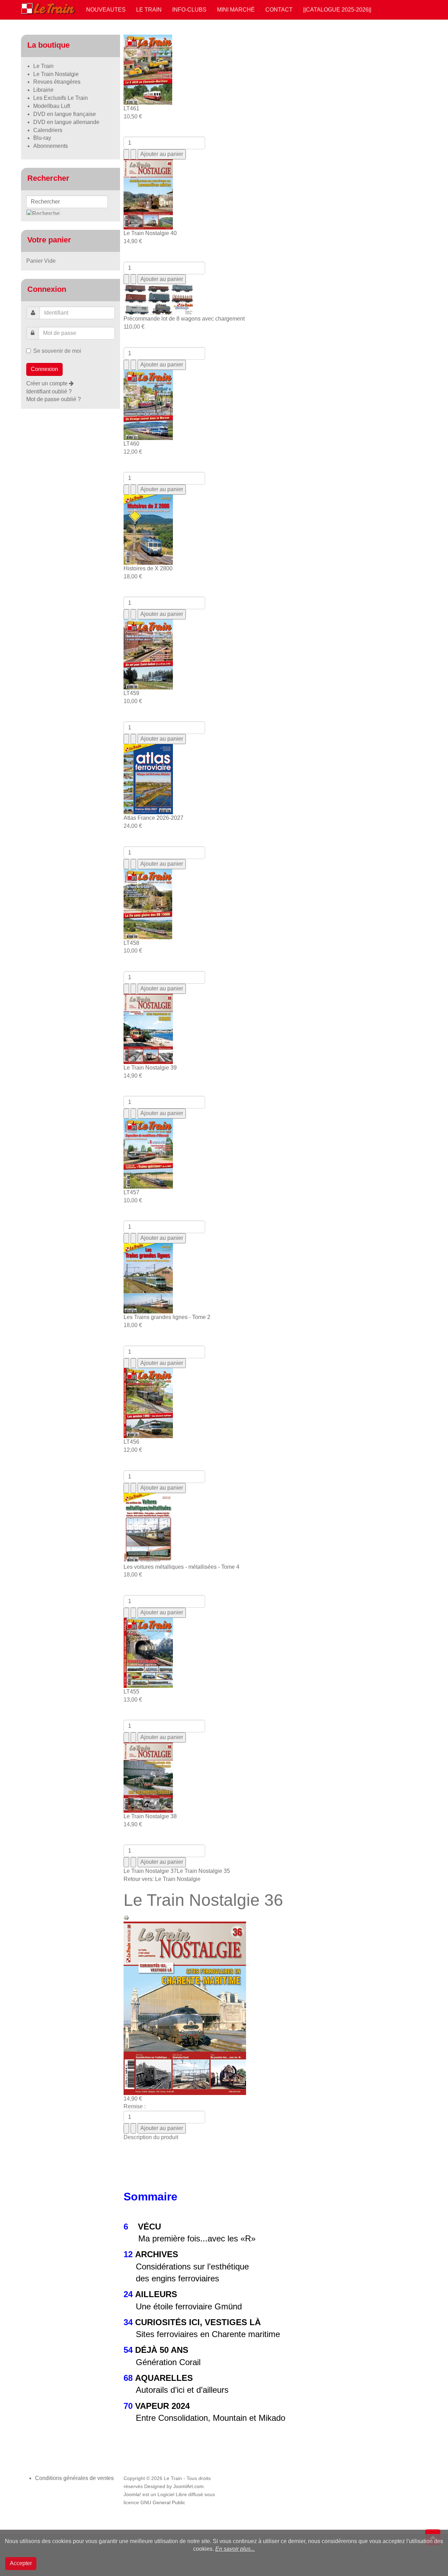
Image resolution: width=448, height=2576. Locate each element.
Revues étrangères (57, 82)
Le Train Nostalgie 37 (150, 1871)
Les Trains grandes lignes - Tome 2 (167, 1317)
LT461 (131, 108)
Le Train (149, 10)
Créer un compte (48, 383)
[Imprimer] (126, 1917)
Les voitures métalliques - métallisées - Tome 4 (181, 1567)
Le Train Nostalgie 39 (150, 1068)
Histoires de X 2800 (148, 568)
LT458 (131, 943)
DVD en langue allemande (66, 122)
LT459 (131, 693)
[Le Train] (48, 7)
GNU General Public (163, 2503)
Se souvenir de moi (57, 351)
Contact (279, 10)
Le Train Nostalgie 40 (150, 233)
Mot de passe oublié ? (54, 399)
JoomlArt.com (188, 2486)
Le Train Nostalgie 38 (150, 1816)
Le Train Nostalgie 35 (203, 1871)
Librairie (43, 90)
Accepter (21, 2563)
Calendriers (48, 130)
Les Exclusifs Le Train (61, 98)
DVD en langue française (65, 114)
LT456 (131, 1442)
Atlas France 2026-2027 (153, 818)
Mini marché (236, 10)
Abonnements (51, 146)
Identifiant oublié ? (49, 391)
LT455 (131, 1692)
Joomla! (132, 2495)
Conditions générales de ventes (74, 2478)
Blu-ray (42, 138)
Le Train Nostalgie (56, 74)
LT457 (131, 1192)
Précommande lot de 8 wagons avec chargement (184, 319)
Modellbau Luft (52, 106)
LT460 (131, 444)
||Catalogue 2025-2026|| (337, 10)
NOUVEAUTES (106, 10)
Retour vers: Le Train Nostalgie (162, 1879)
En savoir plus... (235, 2549)
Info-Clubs (189, 10)
